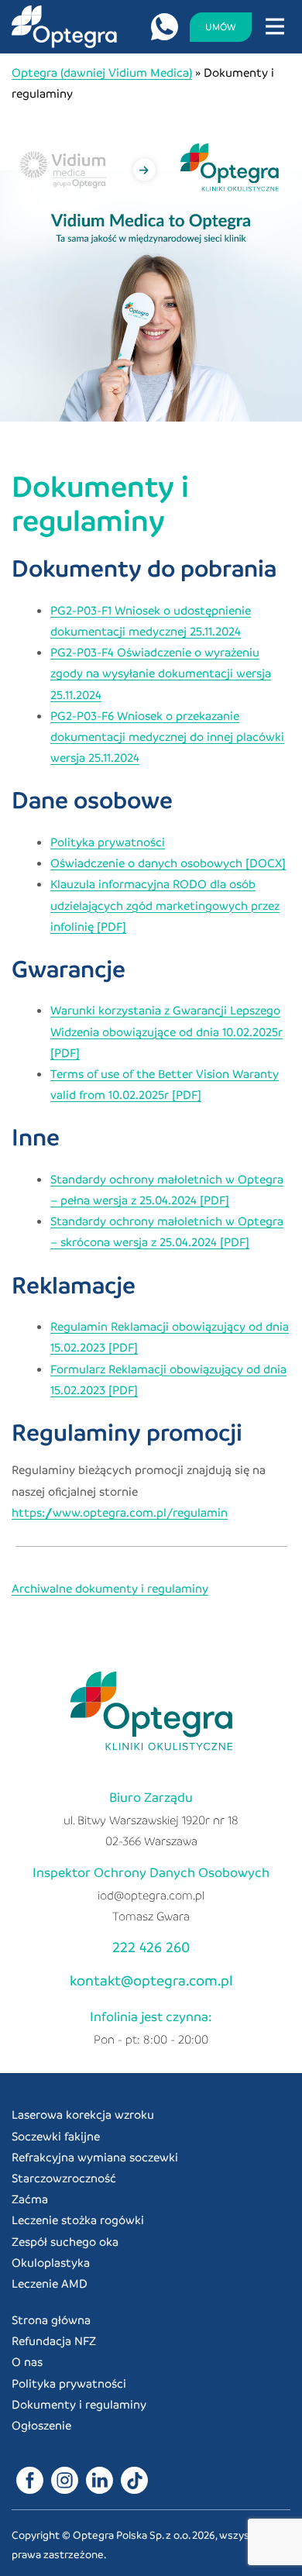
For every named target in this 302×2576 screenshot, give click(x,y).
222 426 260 (151, 1946)
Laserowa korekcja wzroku (83, 2114)
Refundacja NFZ (54, 2340)
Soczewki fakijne (56, 2136)
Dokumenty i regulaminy (79, 2404)
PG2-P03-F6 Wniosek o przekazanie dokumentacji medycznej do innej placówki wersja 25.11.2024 (167, 736)
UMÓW (221, 27)
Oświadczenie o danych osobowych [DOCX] (168, 863)
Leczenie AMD (50, 2283)
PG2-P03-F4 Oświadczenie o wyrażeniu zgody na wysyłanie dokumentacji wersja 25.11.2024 (161, 673)
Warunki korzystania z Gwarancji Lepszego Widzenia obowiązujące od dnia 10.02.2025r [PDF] (166, 1031)
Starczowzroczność (64, 2178)
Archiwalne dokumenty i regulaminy (110, 1588)
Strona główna (51, 2319)
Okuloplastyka (51, 2262)
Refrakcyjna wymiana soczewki (95, 2157)
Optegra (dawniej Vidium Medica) (102, 72)
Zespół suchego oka (65, 2241)
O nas (27, 2361)
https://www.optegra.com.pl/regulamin (120, 1512)
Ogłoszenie (41, 2425)
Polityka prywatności (108, 842)
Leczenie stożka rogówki (78, 2220)
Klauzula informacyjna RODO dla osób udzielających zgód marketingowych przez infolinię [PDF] (165, 904)
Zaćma (30, 2199)
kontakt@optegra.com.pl (151, 1980)
